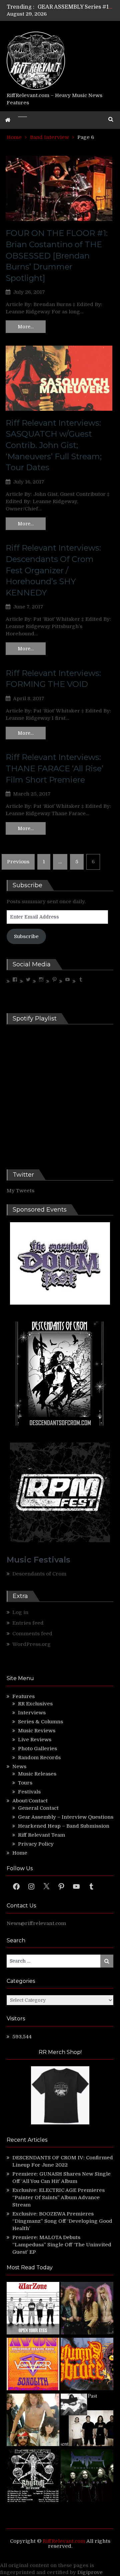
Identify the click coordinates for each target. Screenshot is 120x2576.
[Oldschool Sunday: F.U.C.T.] (87, 2421)
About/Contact (30, 1801)
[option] (75, 7)
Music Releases (37, 1774)
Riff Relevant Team (41, 1835)
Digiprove (90, 2572)
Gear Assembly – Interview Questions (66, 1817)
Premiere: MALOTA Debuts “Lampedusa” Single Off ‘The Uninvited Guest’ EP (62, 2245)
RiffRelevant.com (64, 2541)
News (19, 1767)
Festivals (29, 1792)
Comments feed (32, 1634)
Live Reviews (35, 1740)
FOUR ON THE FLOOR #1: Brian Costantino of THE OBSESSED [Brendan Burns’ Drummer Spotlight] (57, 255)
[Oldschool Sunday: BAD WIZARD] (33, 2421)
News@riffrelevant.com (36, 1923)
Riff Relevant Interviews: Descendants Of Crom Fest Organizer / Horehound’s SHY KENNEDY (53, 570)
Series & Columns (40, 1722)
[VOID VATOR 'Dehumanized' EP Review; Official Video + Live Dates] (33, 2365)
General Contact (38, 1808)
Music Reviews (37, 1731)
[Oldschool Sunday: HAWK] (87, 2309)
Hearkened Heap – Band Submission (64, 1826)
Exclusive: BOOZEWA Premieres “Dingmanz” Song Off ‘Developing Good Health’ (62, 2221)
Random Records (39, 1758)
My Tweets (20, 1191)
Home (20, 1853)
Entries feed (28, 1623)
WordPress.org (31, 1644)
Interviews (32, 1713)
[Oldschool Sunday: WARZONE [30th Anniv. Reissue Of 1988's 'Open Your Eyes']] (33, 2309)
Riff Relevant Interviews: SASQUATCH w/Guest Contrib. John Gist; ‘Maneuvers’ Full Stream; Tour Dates (54, 445)
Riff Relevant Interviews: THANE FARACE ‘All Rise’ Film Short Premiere (54, 768)
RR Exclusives (35, 1704)
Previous (18, 862)
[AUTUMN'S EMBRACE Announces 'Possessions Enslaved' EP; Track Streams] (87, 2365)
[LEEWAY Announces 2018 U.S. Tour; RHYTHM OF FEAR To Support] (33, 2477)
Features (23, 1696)
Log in (20, 1612)
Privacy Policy (36, 1844)
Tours (25, 1783)
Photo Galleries (37, 1749)
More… (26, 327)
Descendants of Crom (39, 1574)
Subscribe (26, 936)
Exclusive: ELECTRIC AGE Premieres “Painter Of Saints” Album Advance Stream (58, 2198)
